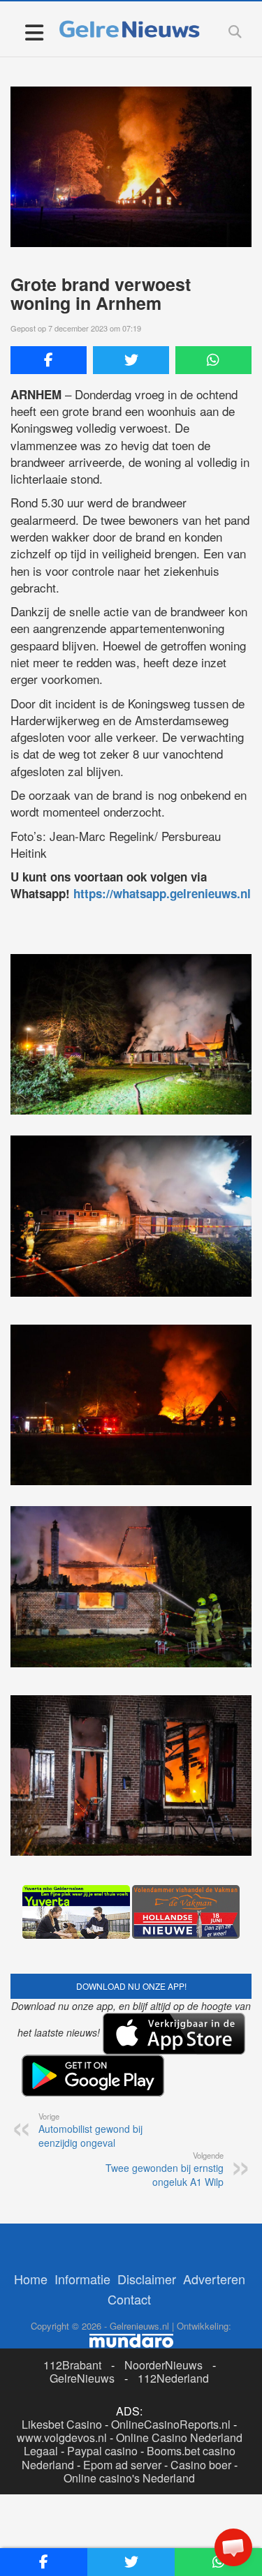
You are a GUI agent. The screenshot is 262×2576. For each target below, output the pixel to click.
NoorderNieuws (163, 2365)
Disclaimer (147, 2279)
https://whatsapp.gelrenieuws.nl (162, 893)
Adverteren (214, 2279)
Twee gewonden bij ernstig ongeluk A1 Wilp (165, 2169)
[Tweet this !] (131, 360)
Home (31, 2279)
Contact (129, 2299)
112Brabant (72, 2365)
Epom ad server (122, 2465)
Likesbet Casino (62, 2424)
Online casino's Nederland (129, 2478)
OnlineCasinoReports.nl (171, 2424)
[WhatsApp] (213, 360)
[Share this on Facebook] (49, 360)
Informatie (82, 2279)
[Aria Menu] (34, 32)
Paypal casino (102, 2451)
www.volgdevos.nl (62, 2437)
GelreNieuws (82, 2378)
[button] (233, 2547)
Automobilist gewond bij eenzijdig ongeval (90, 2130)
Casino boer (201, 2465)
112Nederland (173, 2378)
